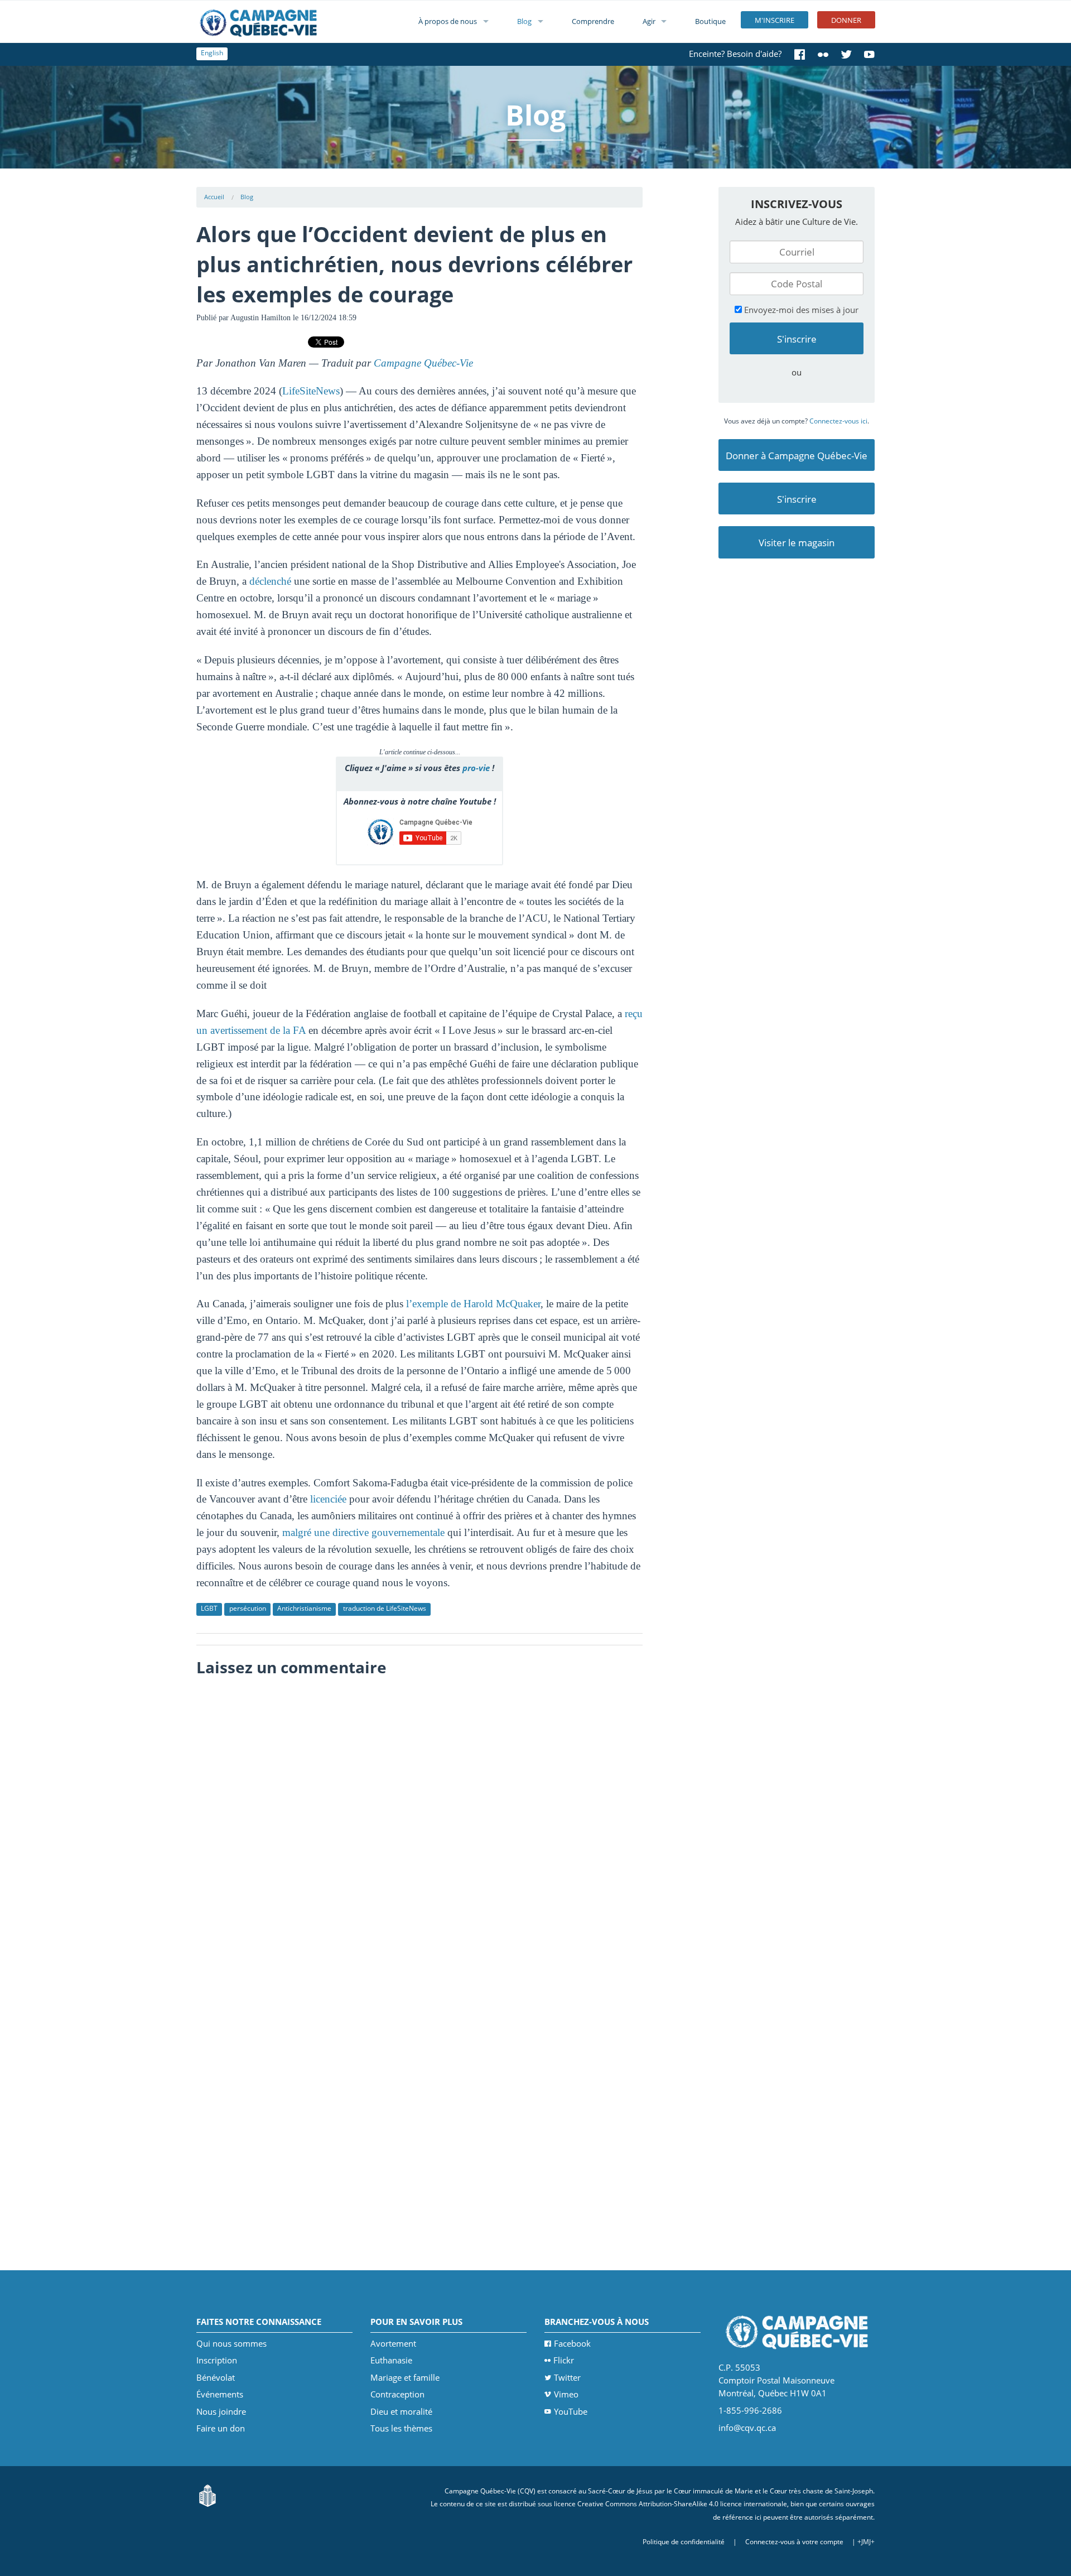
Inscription (217, 2360)
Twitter (567, 2377)
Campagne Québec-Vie (423, 363)
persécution (248, 1608)
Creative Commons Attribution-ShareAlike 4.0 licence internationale (682, 2504)
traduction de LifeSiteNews (385, 1608)
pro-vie (476, 768)
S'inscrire (797, 499)
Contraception (397, 2394)
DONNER (846, 20)
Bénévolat (216, 2377)
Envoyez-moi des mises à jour (800, 310)
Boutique (710, 21)
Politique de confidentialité (684, 2542)
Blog (524, 21)
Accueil (214, 197)
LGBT (209, 1608)
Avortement (393, 2343)
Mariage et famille (405, 2377)
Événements (220, 2394)
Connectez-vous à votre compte (794, 2542)
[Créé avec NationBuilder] (208, 2495)
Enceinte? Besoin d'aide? (735, 54)
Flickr (564, 2360)
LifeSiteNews (311, 391)
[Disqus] (420, 1823)
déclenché (270, 581)
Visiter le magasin (797, 543)
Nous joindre (221, 2411)
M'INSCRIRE (775, 20)
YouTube (571, 2411)
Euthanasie (391, 2360)
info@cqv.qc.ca (747, 2428)
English (212, 53)
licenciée (328, 1499)
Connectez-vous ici (838, 421)
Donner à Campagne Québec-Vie (797, 456)
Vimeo (566, 2394)
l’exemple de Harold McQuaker (473, 1304)
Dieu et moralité (401, 2411)
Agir (649, 21)
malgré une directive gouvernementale (363, 1532)
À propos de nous (448, 21)
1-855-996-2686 (750, 2410)
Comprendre (593, 21)
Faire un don (221, 2428)
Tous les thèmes (401, 2428)
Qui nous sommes (231, 2343)
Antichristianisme (304, 1608)
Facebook (572, 2343)
